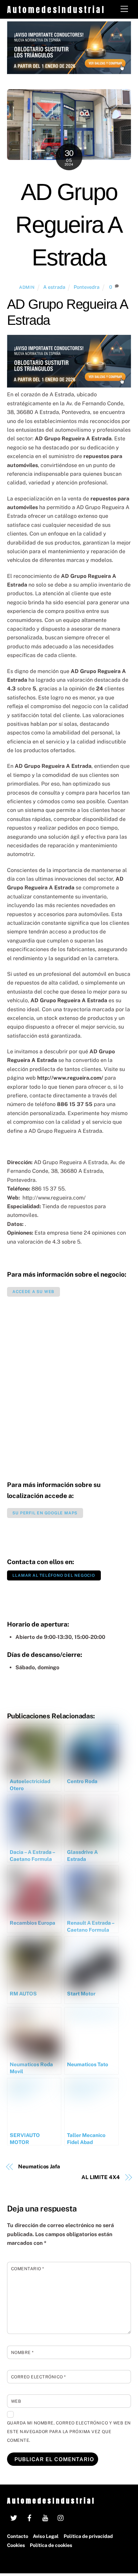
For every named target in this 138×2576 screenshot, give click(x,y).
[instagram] (61, 2517)
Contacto (18, 2536)
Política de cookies (51, 2545)
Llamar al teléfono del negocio (54, 1575)
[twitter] (14, 2517)
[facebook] (29, 2517)
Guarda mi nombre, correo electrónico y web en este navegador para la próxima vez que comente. (69, 2432)
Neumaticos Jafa (39, 2167)
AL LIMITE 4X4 (101, 2177)
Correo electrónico (39, 2377)
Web (16, 2401)
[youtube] (45, 2517)
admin (27, 287)
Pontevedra (87, 287)
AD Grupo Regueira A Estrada (69, 225)
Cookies (16, 2545)
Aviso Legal (46, 2536)
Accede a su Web (33, 1292)
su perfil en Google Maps (45, 1513)
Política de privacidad (88, 2536)
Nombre (22, 2352)
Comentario (28, 2269)
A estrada (54, 287)
